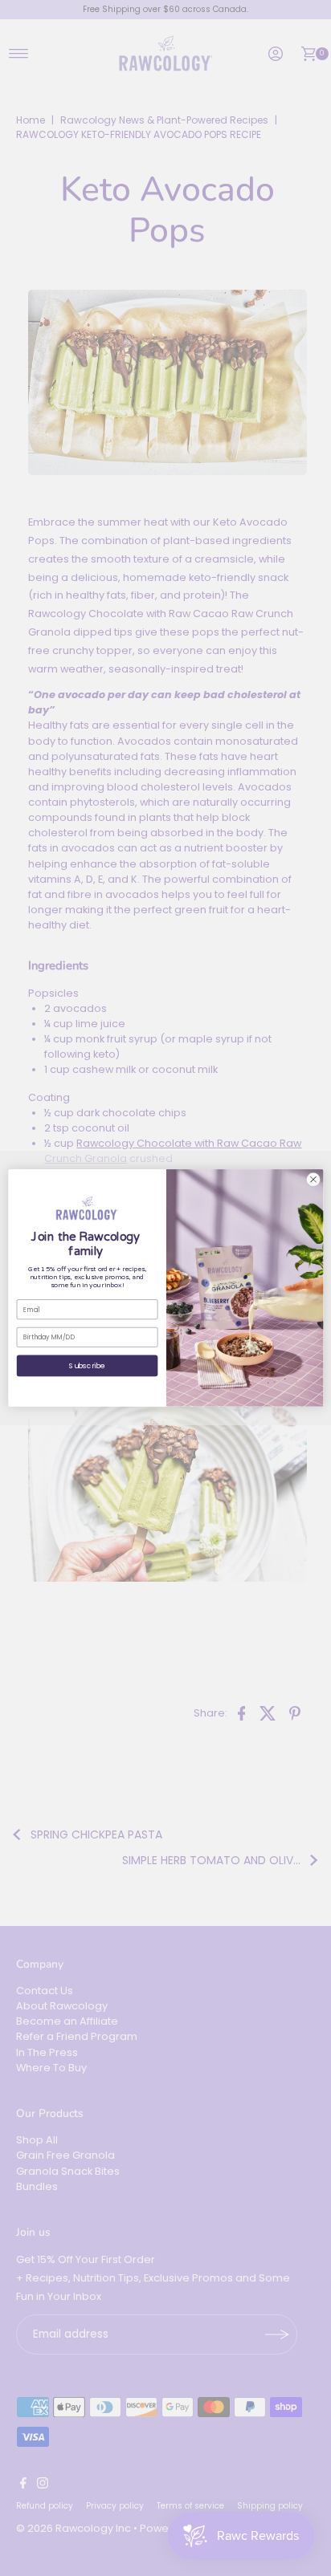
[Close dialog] (313, 1179)
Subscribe (87, 1366)
